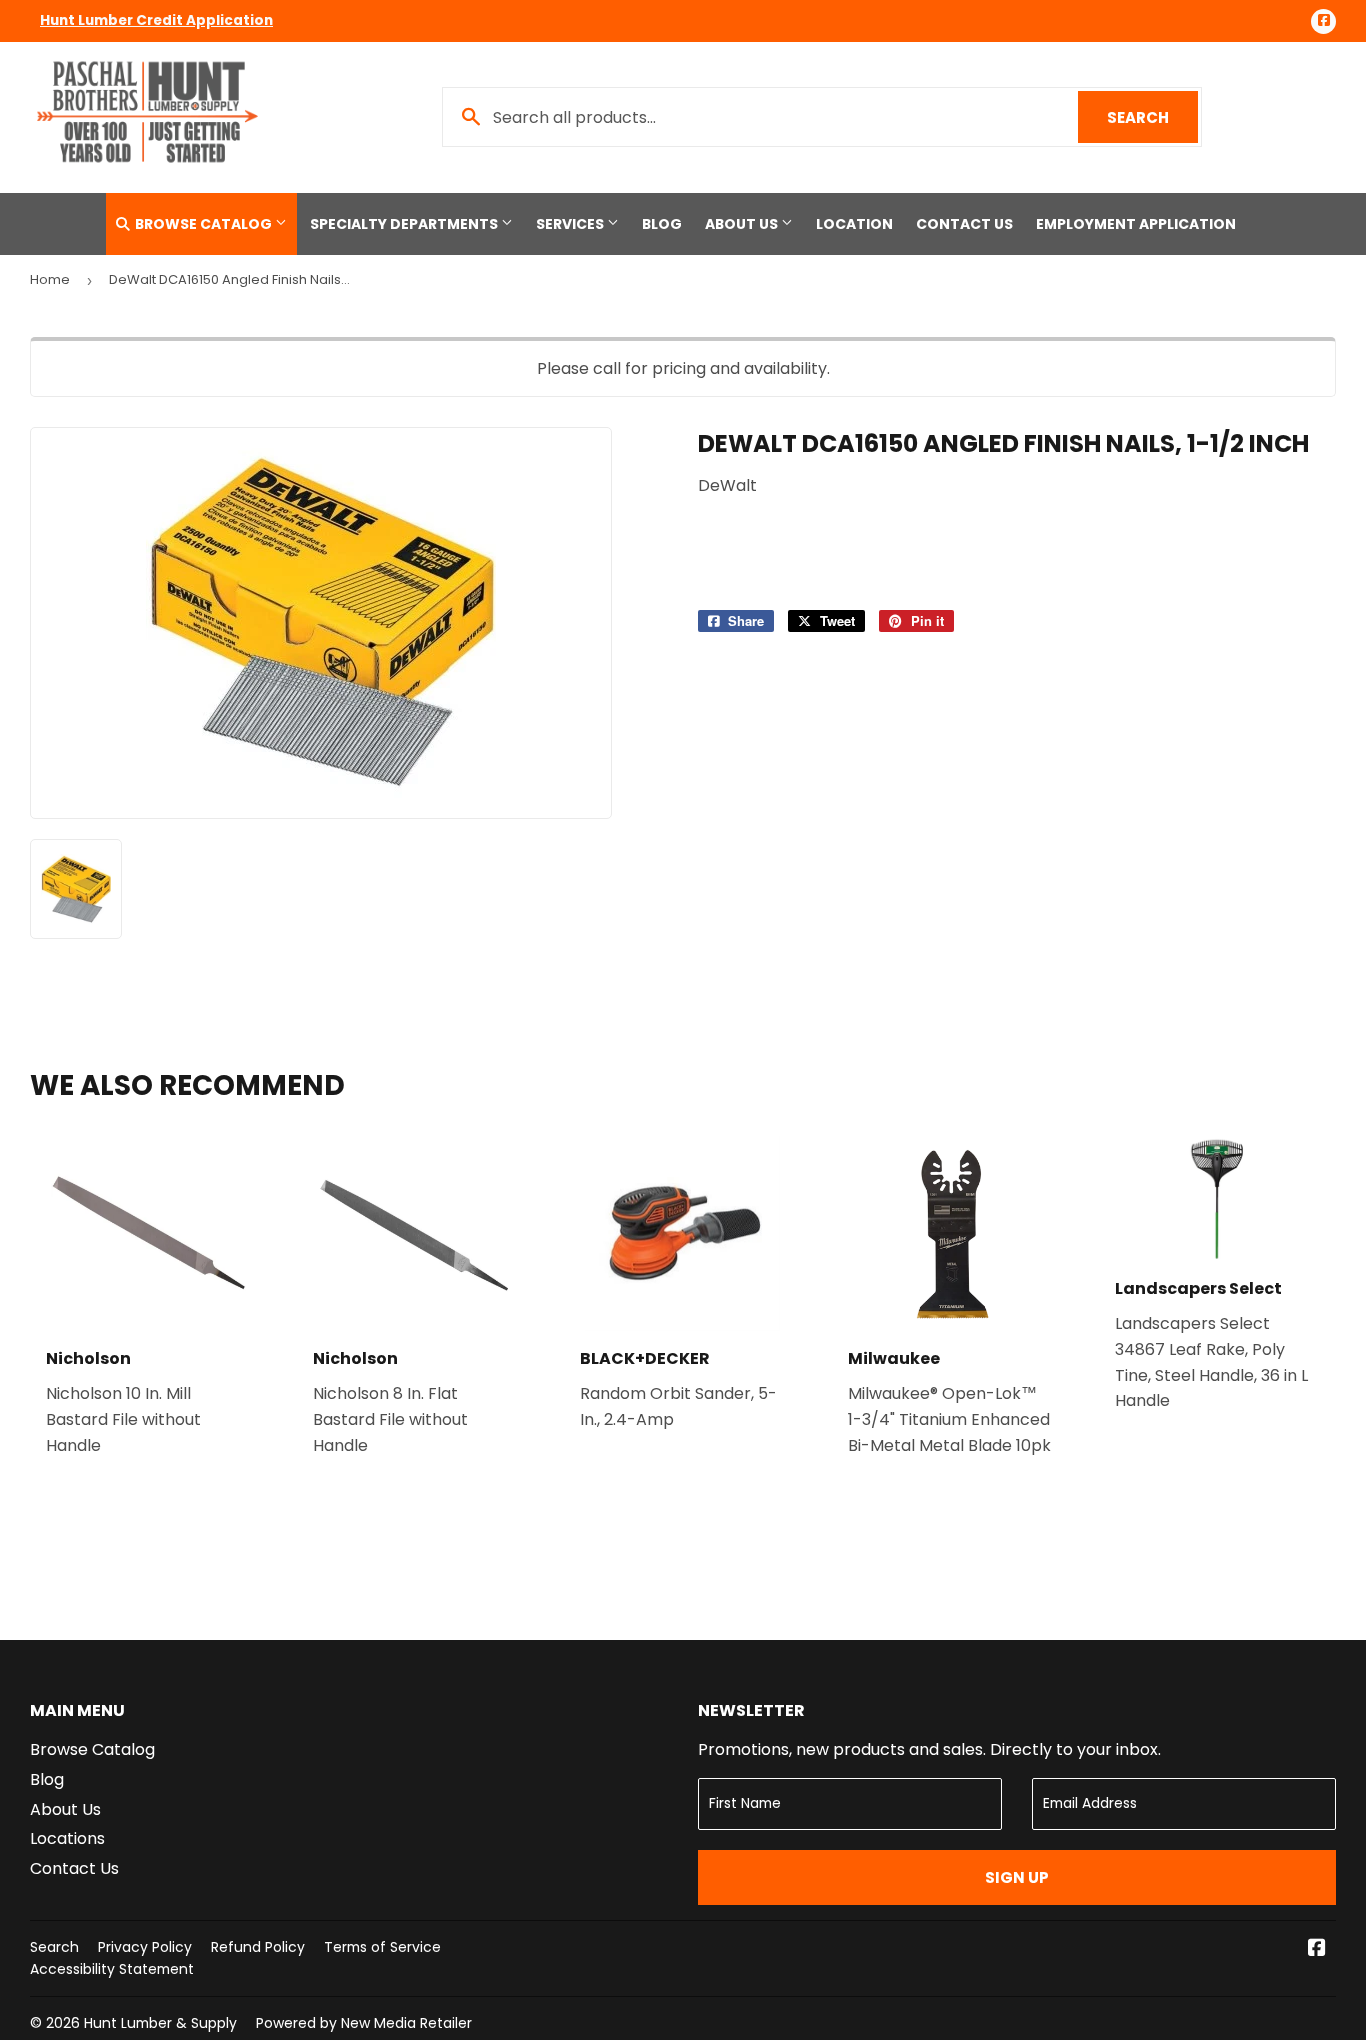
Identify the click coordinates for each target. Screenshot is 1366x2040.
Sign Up (1017, 1877)
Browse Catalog (203, 224)
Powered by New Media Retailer (364, 2023)
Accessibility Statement (112, 1969)
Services (571, 224)
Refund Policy (258, 1947)
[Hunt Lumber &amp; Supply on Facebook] (1317, 1949)
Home (50, 279)
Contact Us (964, 224)
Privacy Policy (145, 1947)
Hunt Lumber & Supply (160, 2023)
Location (854, 224)
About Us (743, 224)
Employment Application (1136, 224)
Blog (662, 224)
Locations (67, 1838)
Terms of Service (382, 1947)
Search (1152, 117)
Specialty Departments (405, 224)
